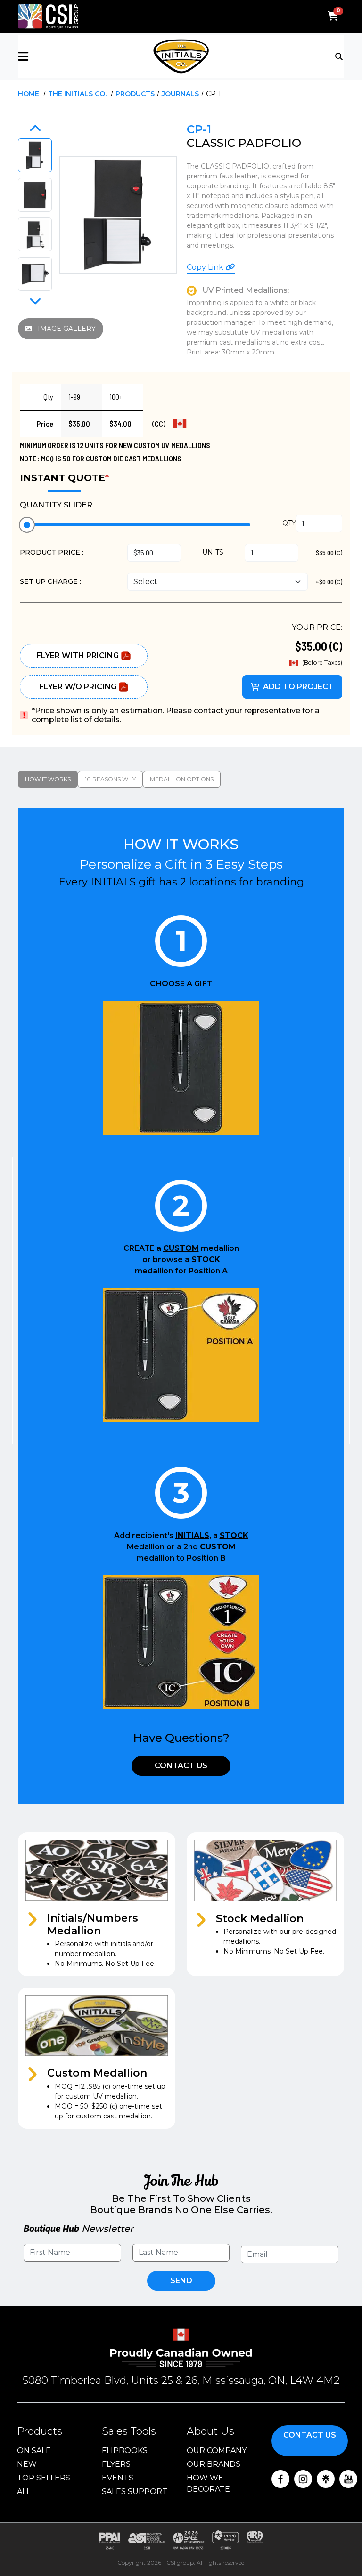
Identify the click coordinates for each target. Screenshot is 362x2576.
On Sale (34, 2451)
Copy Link (206, 267)
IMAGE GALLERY (66, 329)
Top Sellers (44, 2478)
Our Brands (214, 2464)
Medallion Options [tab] (182, 779)
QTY (289, 523)
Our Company (217, 2451)
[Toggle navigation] (340, 56)
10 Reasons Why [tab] (110, 779)
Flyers (116, 2464)
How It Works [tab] (48, 779)
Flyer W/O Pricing (78, 687)
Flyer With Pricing (78, 656)
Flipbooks (125, 2451)
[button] (72, 56)
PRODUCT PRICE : (52, 552)
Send (181, 2281)
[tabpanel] (181, 1479)
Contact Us (181, 1766)
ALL (24, 2491)
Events (118, 2478)
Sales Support (135, 2491)
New (27, 2464)
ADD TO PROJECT (298, 687)
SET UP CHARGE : (50, 581)
